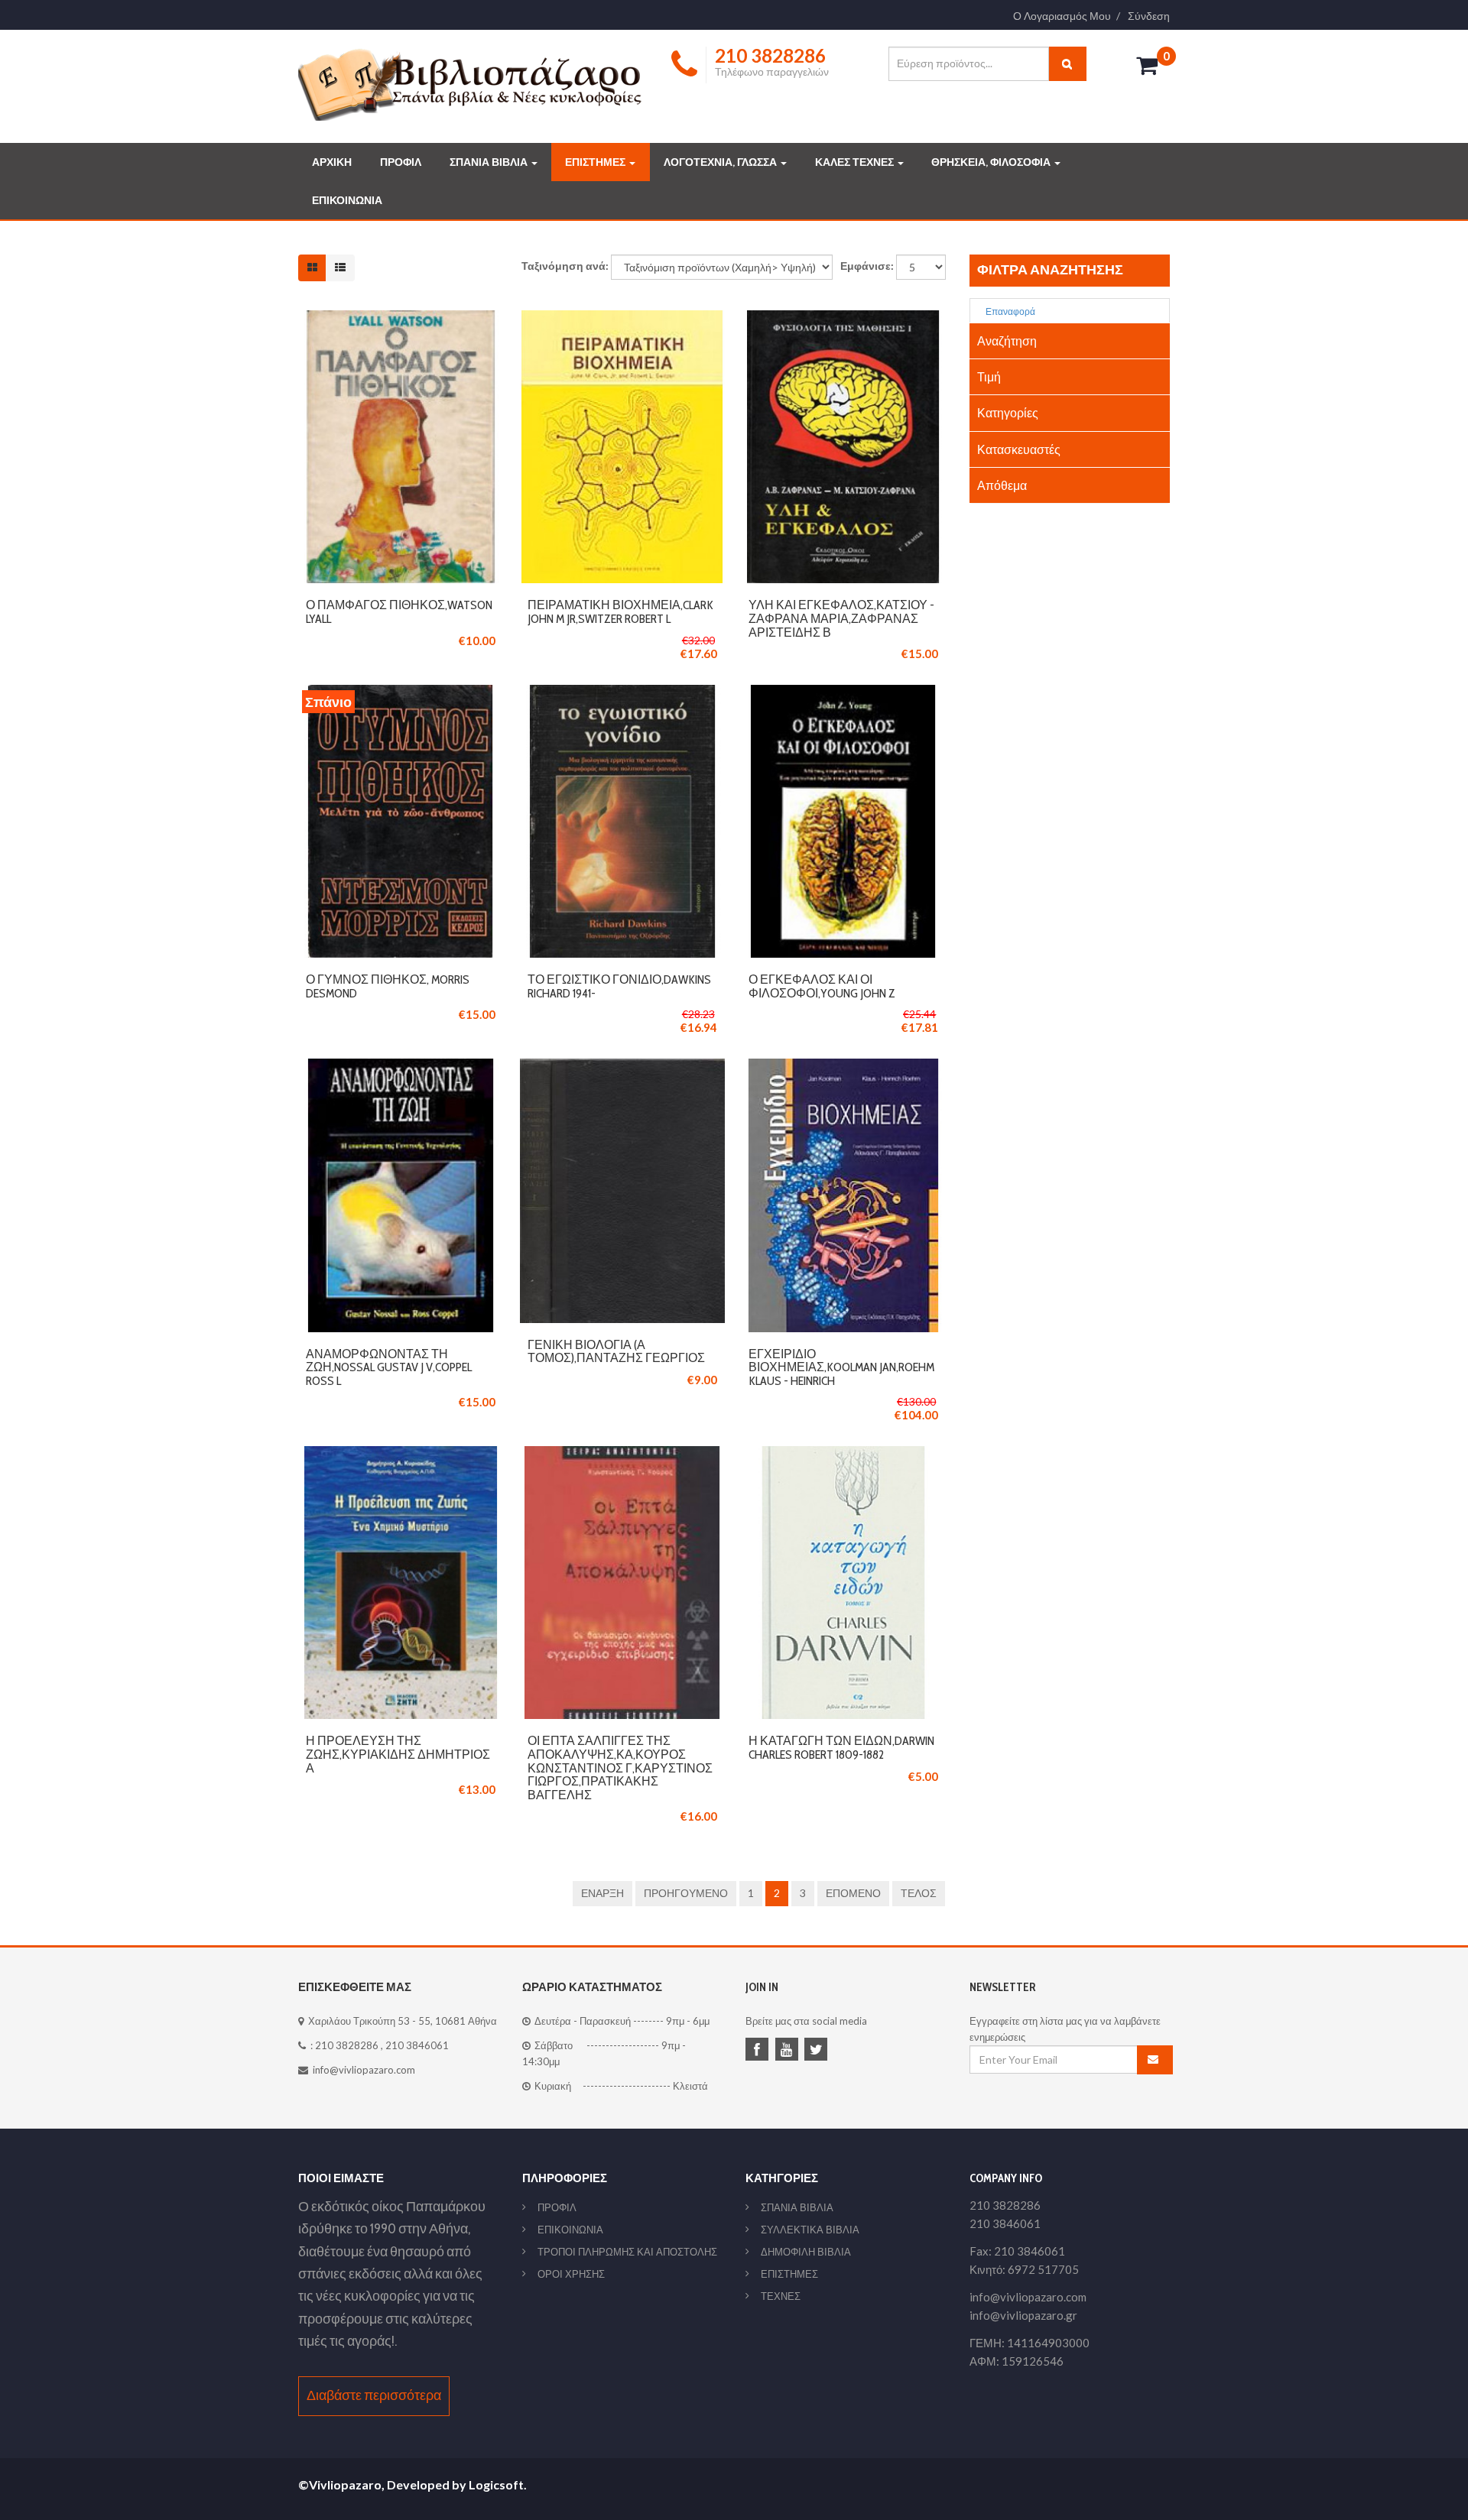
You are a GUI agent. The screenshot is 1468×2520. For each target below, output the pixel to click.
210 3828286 (347, 2045)
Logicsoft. (498, 2484)
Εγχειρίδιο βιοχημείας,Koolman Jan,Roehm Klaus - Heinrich (841, 1367)
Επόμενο (853, 1893)
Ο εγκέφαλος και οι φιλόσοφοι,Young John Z (822, 986)
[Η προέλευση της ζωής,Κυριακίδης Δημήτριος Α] (401, 1454)
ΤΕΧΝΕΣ (781, 2296)
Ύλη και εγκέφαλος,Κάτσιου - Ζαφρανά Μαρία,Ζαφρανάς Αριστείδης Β (841, 618)
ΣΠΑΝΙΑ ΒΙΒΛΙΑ (490, 162)
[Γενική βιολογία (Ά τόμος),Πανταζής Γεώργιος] (622, 1067)
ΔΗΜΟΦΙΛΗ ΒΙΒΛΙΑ (806, 2252)
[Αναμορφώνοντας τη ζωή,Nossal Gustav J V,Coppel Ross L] (401, 1067)
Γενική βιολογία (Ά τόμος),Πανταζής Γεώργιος (616, 1352)
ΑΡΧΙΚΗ (332, 162)
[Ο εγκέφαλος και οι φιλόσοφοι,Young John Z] (843, 693)
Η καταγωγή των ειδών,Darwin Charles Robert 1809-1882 (841, 1748)
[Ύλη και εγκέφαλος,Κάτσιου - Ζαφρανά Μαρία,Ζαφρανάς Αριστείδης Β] (843, 318)
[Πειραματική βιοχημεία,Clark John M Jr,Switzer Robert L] (622, 318)
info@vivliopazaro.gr (1023, 2315)
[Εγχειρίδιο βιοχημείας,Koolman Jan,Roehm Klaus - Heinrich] (843, 1067)
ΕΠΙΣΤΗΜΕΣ (596, 162)
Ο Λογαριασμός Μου (1062, 16)
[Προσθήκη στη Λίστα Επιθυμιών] (401, 447)
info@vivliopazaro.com (364, 2070)
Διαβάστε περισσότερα (374, 2395)
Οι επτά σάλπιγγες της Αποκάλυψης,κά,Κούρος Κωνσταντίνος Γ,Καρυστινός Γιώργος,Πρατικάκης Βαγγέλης (620, 1768)
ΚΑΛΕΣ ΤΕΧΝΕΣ (856, 162)
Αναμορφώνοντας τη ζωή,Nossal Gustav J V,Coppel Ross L (389, 1367)
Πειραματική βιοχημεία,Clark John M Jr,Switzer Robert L (620, 612)
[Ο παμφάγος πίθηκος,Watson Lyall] (401, 318)
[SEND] (1155, 2060)
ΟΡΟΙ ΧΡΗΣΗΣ (571, 2274)
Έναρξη (602, 1893)
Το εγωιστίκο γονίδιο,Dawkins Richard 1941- (619, 986)
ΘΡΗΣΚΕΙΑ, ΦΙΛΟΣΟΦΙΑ (992, 162)
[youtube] (789, 2051)
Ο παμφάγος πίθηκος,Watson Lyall (399, 612)
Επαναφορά (1010, 311)
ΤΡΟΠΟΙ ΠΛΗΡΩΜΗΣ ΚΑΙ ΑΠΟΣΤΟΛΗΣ (627, 2252)
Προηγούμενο (686, 1893)
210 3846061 (417, 2045)
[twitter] (818, 2051)
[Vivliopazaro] (470, 84)
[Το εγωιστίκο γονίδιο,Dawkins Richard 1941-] (622, 693)
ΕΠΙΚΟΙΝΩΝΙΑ (347, 200)
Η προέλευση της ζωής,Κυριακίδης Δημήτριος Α (398, 1754)
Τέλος (919, 1893)
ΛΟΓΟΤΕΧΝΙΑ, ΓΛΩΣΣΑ (721, 162)
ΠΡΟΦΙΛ (401, 162)
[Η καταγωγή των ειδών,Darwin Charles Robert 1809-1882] (843, 1454)
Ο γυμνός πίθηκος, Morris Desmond (388, 986)
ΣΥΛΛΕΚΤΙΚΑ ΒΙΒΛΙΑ (810, 2230)
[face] (759, 2051)
